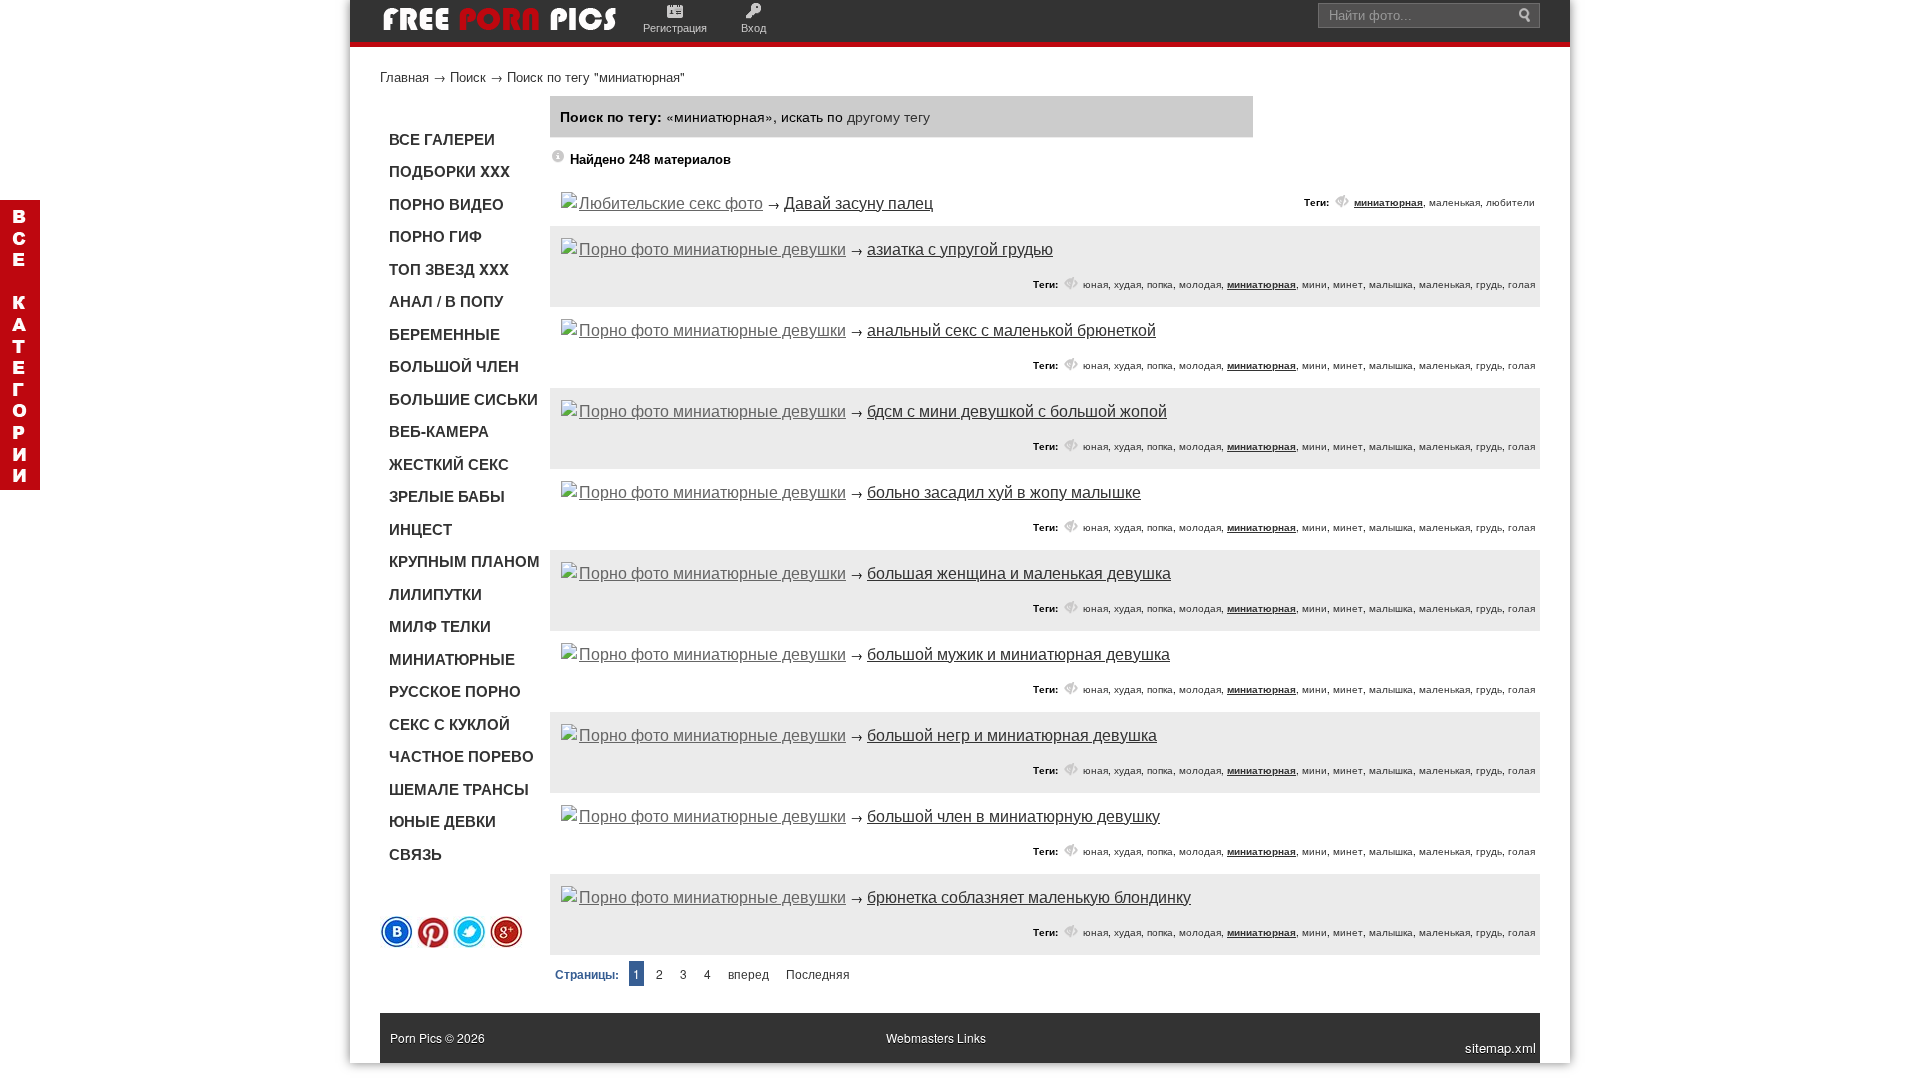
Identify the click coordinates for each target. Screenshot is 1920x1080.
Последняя (818, 973)
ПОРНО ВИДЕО (446, 204)
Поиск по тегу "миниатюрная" (596, 76)
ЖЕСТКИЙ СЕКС (449, 464)
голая (1521, 284)
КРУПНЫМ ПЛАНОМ (464, 561)
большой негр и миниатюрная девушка (1012, 734)
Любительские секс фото (671, 202)
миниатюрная (1388, 202)
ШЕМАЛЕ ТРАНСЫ (459, 789)
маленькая (1454, 202)
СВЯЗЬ (415, 854)
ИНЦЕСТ (420, 529)
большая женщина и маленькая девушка (1019, 572)
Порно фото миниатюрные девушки (712, 248)
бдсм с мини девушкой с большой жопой (1017, 410)
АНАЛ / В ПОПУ (446, 301)
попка (1160, 284)
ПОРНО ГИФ (435, 236)
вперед (748, 973)
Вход (753, 27)
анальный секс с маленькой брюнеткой (1011, 329)
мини (1314, 284)
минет (1348, 284)
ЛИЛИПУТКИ (435, 594)
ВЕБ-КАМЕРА (439, 431)
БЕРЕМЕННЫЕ (444, 334)
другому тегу (888, 116)
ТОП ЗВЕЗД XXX (449, 269)
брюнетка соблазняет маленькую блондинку (1029, 896)
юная (1095, 284)
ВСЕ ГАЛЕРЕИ (442, 139)
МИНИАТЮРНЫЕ (452, 659)
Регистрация (675, 27)
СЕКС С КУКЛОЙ (449, 724)
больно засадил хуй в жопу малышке (1004, 491)
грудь (1489, 284)
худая (1127, 284)
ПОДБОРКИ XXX (449, 171)
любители (1510, 202)
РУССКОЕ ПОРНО (455, 691)
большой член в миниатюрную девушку (1013, 815)
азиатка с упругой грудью (960, 248)
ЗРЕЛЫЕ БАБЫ (447, 496)
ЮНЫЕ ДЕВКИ (442, 821)
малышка (1391, 284)
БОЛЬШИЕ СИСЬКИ (463, 399)
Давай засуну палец (858, 202)
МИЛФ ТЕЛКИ (440, 626)
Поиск (468, 76)
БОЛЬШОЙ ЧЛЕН (454, 366)
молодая (1200, 284)
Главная (404, 76)
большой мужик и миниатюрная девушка (1018, 653)
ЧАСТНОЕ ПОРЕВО (461, 756)
